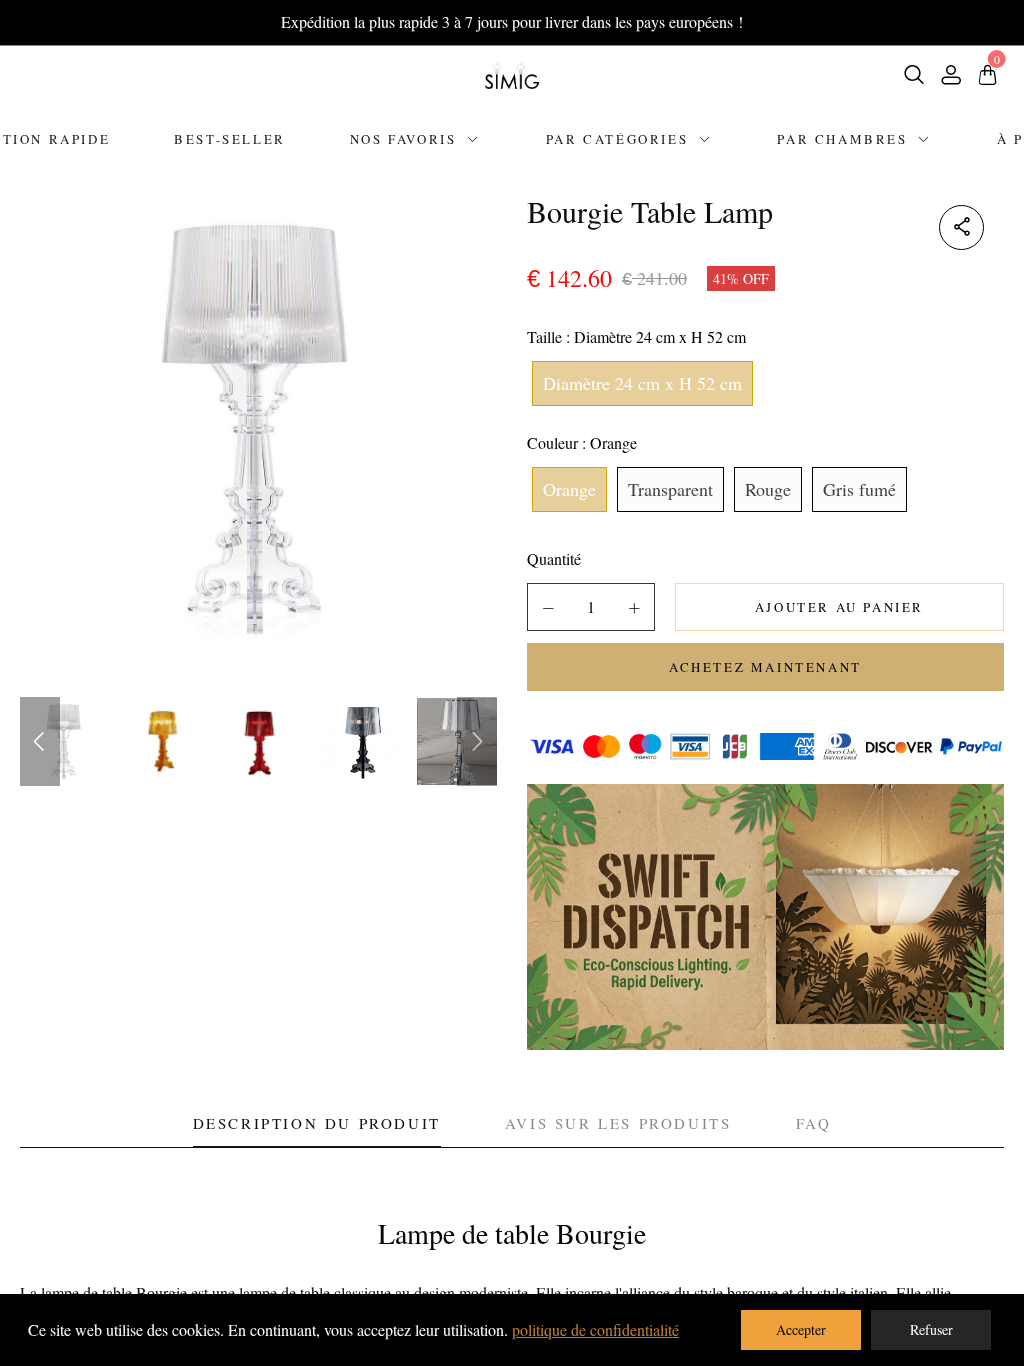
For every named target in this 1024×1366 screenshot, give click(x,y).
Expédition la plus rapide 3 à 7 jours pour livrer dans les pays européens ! (512, 21)
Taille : (636, 336)
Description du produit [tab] (317, 1123)
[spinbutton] (591, 607)
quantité (554, 558)
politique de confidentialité (595, 1329)
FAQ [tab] (814, 1123)
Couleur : (582, 442)
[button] (548, 608)
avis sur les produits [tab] (618, 1123)
